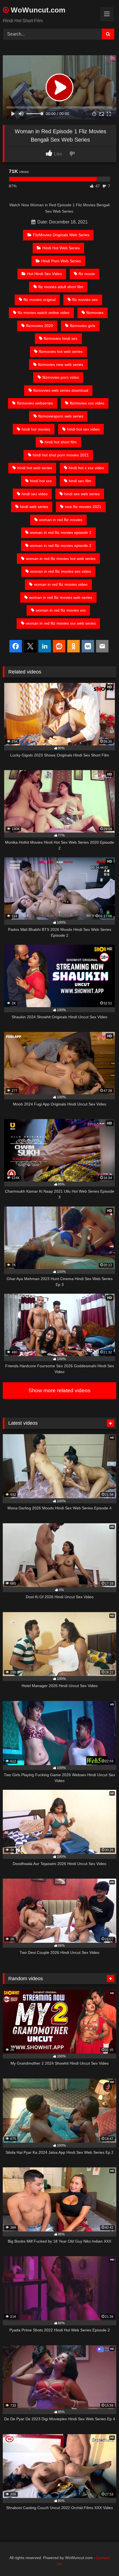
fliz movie (87, 274)
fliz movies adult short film (61, 287)
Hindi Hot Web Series (61, 248)
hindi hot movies (36, 429)
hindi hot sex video (83, 429)
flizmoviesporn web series (61, 416)
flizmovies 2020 (40, 326)
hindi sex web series (82, 494)
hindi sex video (35, 494)
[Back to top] (102, 2559)
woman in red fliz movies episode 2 (61, 546)
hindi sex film (80, 481)
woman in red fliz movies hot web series (61, 559)
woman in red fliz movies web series (61, 597)
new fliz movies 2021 (83, 507)
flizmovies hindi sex (61, 338)
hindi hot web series (35, 468)
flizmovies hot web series (61, 351)
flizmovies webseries (35, 403)
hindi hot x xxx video (86, 468)
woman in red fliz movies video (61, 584)
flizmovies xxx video (87, 403)
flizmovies (95, 313)
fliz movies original (40, 300)
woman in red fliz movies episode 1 (61, 532)
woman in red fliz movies (61, 520)
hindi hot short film (61, 442)
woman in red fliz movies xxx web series (61, 623)
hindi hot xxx (41, 481)
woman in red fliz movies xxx (61, 610)
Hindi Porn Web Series (61, 261)
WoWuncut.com (37, 10)
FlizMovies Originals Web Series (61, 235)
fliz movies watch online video (44, 313)
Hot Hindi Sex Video (45, 274)
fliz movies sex (85, 300)
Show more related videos (59, 1390)
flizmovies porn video (61, 377)
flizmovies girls (82, 326)
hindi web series (34, 507)
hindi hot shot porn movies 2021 (61, 455)
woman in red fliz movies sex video (61, 571)
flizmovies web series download (61, 390)
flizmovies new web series (61, 365)
